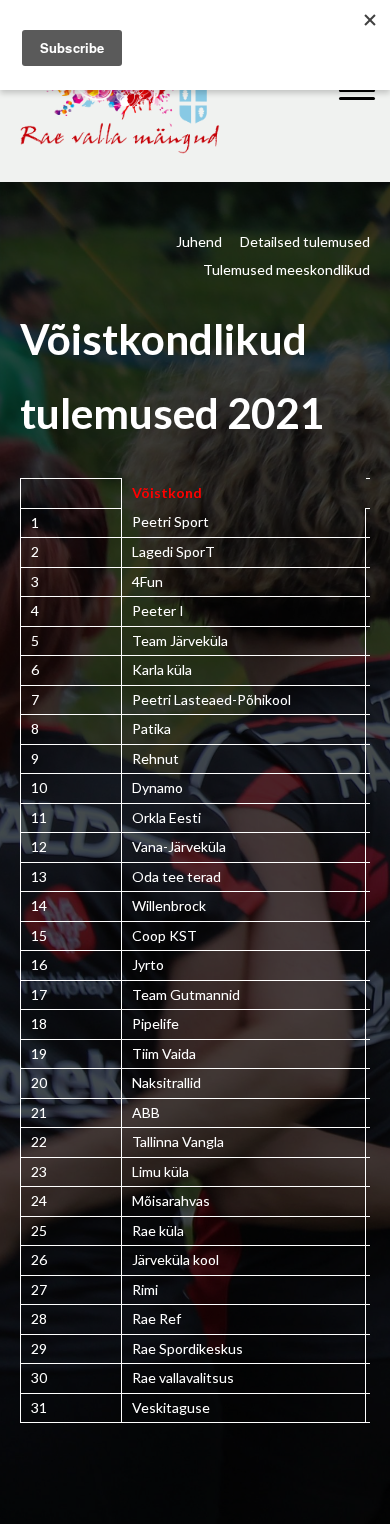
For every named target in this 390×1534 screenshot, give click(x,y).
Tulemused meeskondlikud (286, 269)
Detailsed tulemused (305, 241)
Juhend (199, 241)
